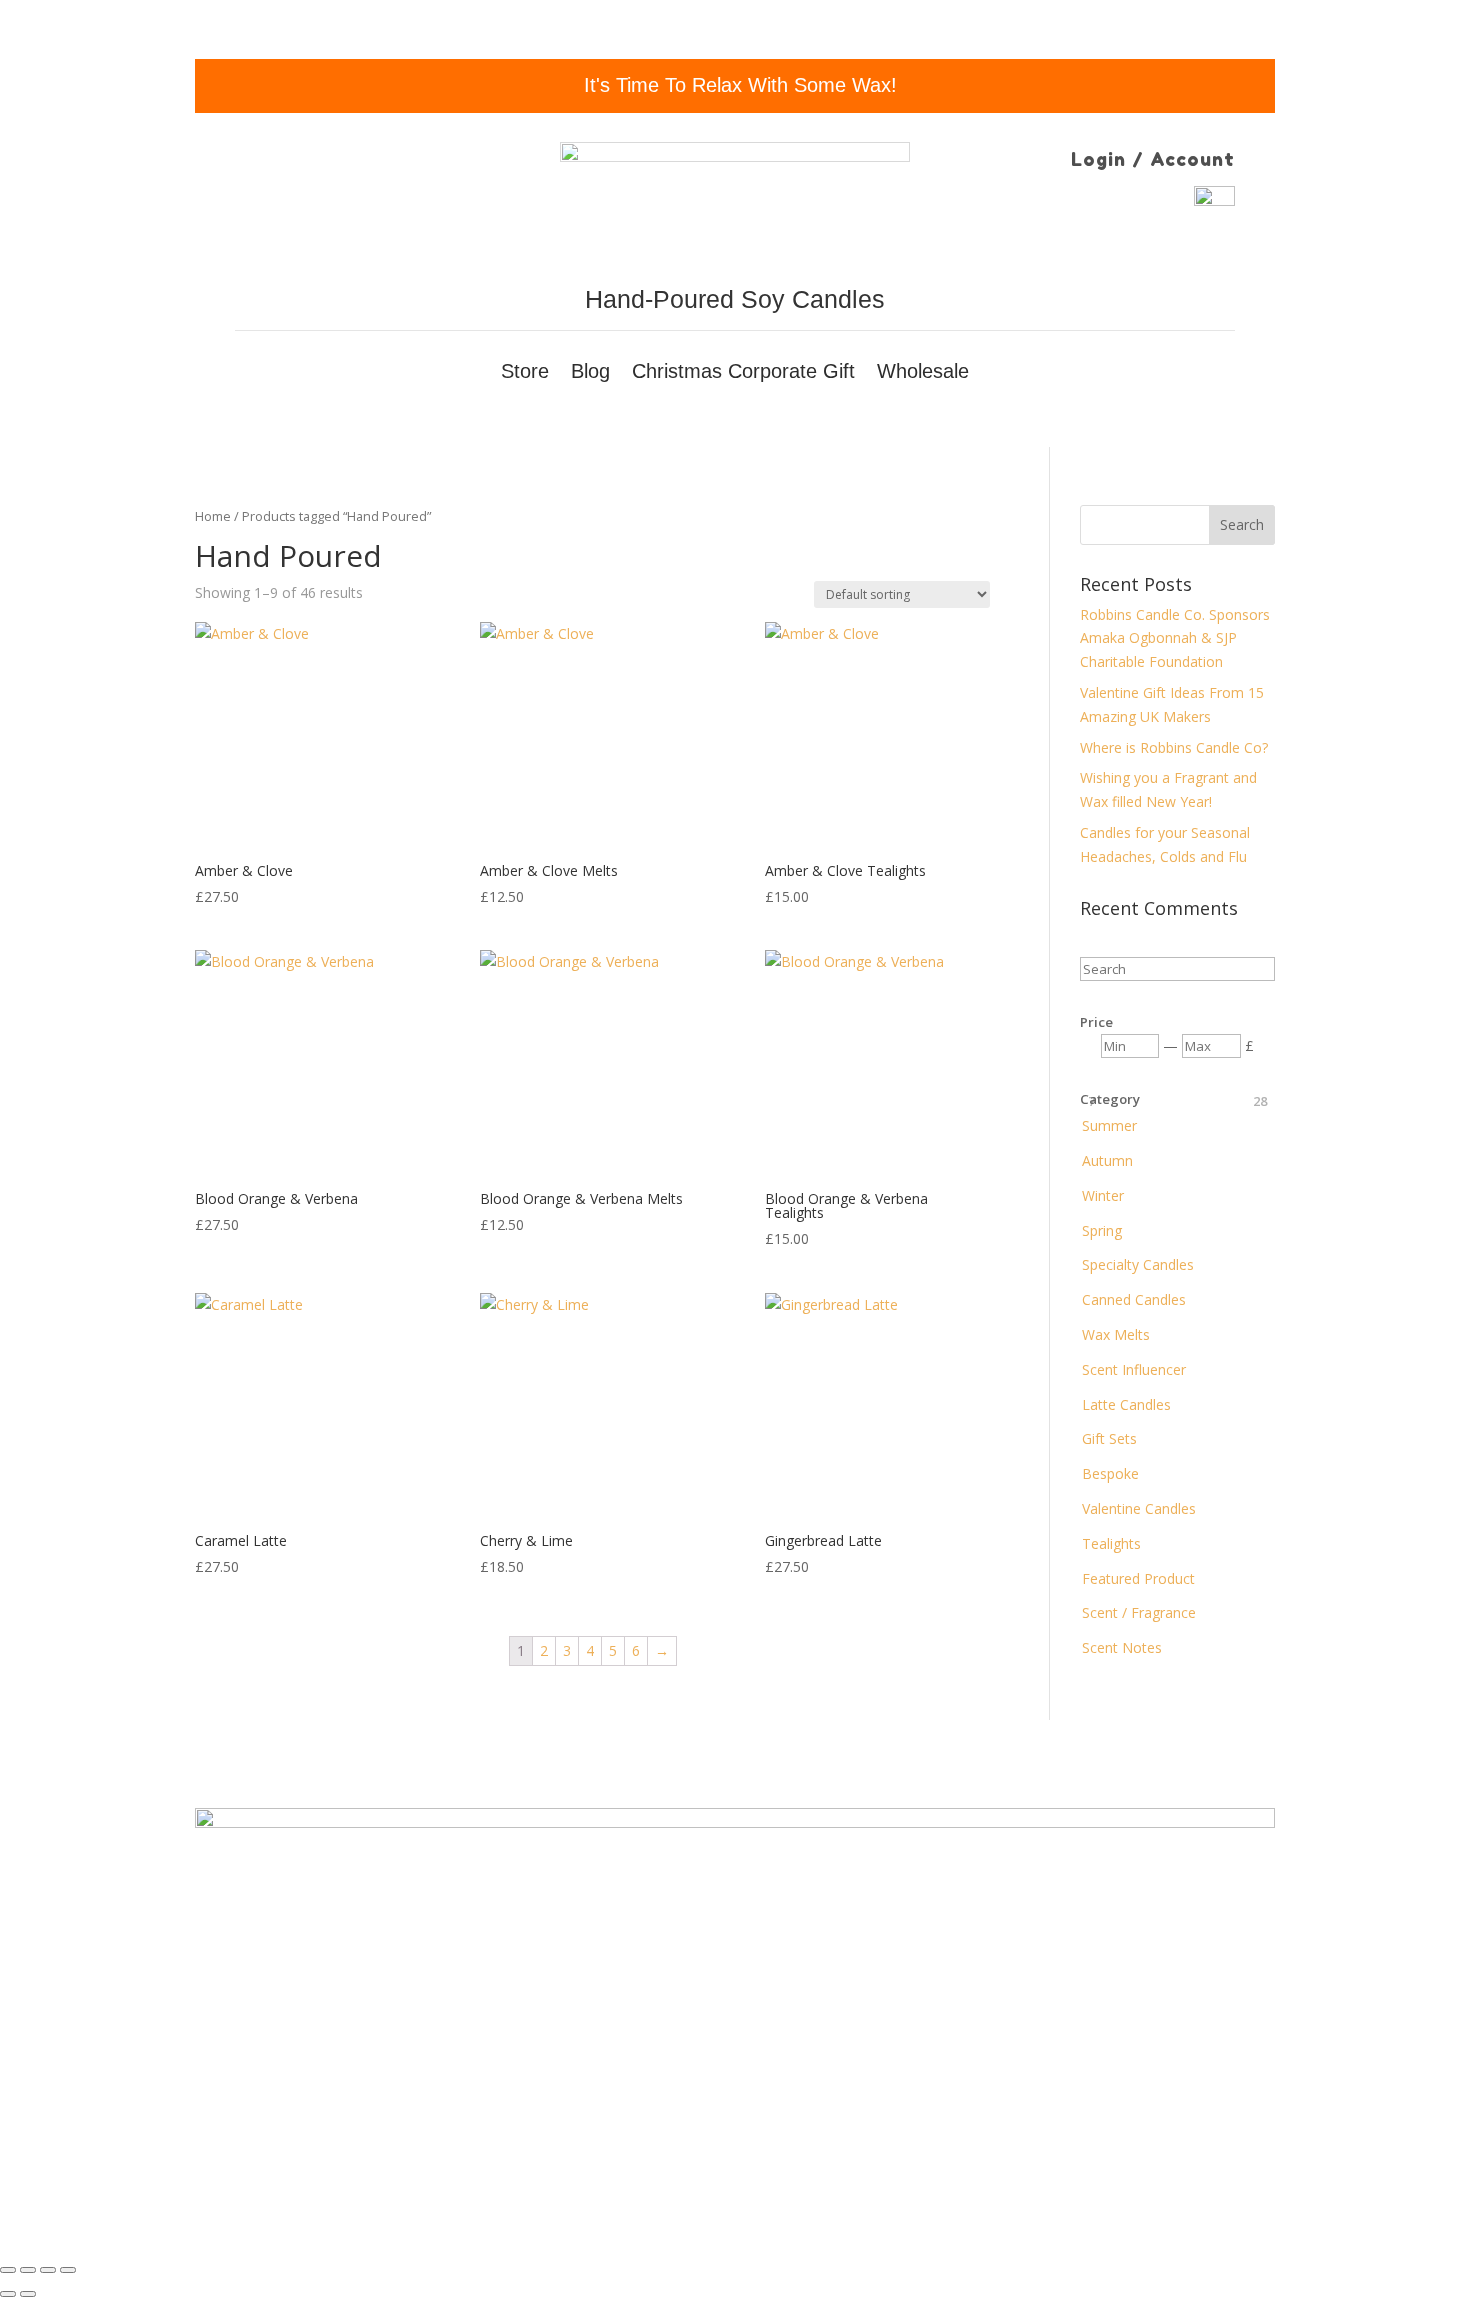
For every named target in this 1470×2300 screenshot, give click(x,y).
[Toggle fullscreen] (48, 2270)
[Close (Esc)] (8, 2270)
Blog (590, 373)
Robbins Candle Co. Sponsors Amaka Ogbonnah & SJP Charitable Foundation (1175, 638)
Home (213, 516)
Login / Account (1153, 159)
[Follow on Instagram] (335, 2126)
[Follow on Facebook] (295, 2126)
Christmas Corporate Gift (743, 373)
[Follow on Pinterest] (375, 2126)
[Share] (28, 2270)
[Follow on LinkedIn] (415, 2126)
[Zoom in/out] (68, 2270)
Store (525, 373)
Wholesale (923, 373)
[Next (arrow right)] (28, 2294)
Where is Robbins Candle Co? (1174, 747)
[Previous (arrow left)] (8, 2294)
